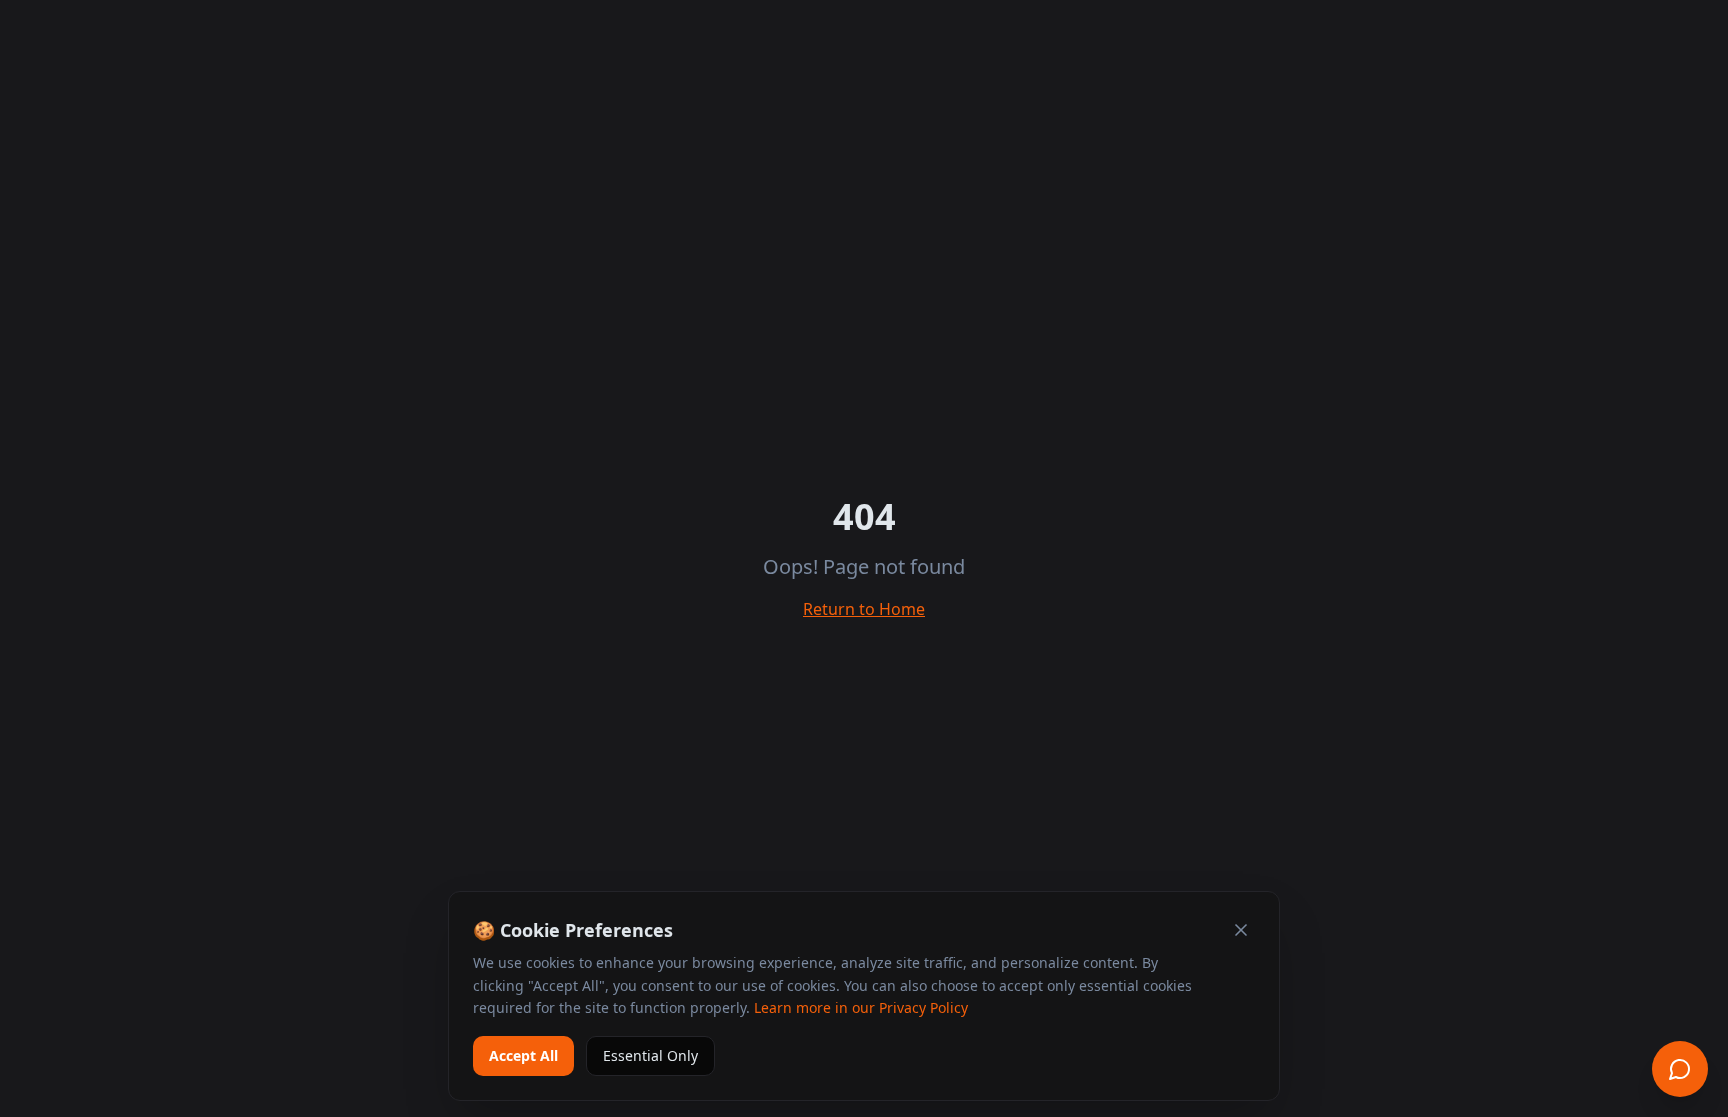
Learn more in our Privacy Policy (861, 1007)
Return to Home (864, 609)
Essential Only (650, 1055)
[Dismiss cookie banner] (1241, 930)
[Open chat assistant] (1680, 1069)
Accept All (523, 1055)
